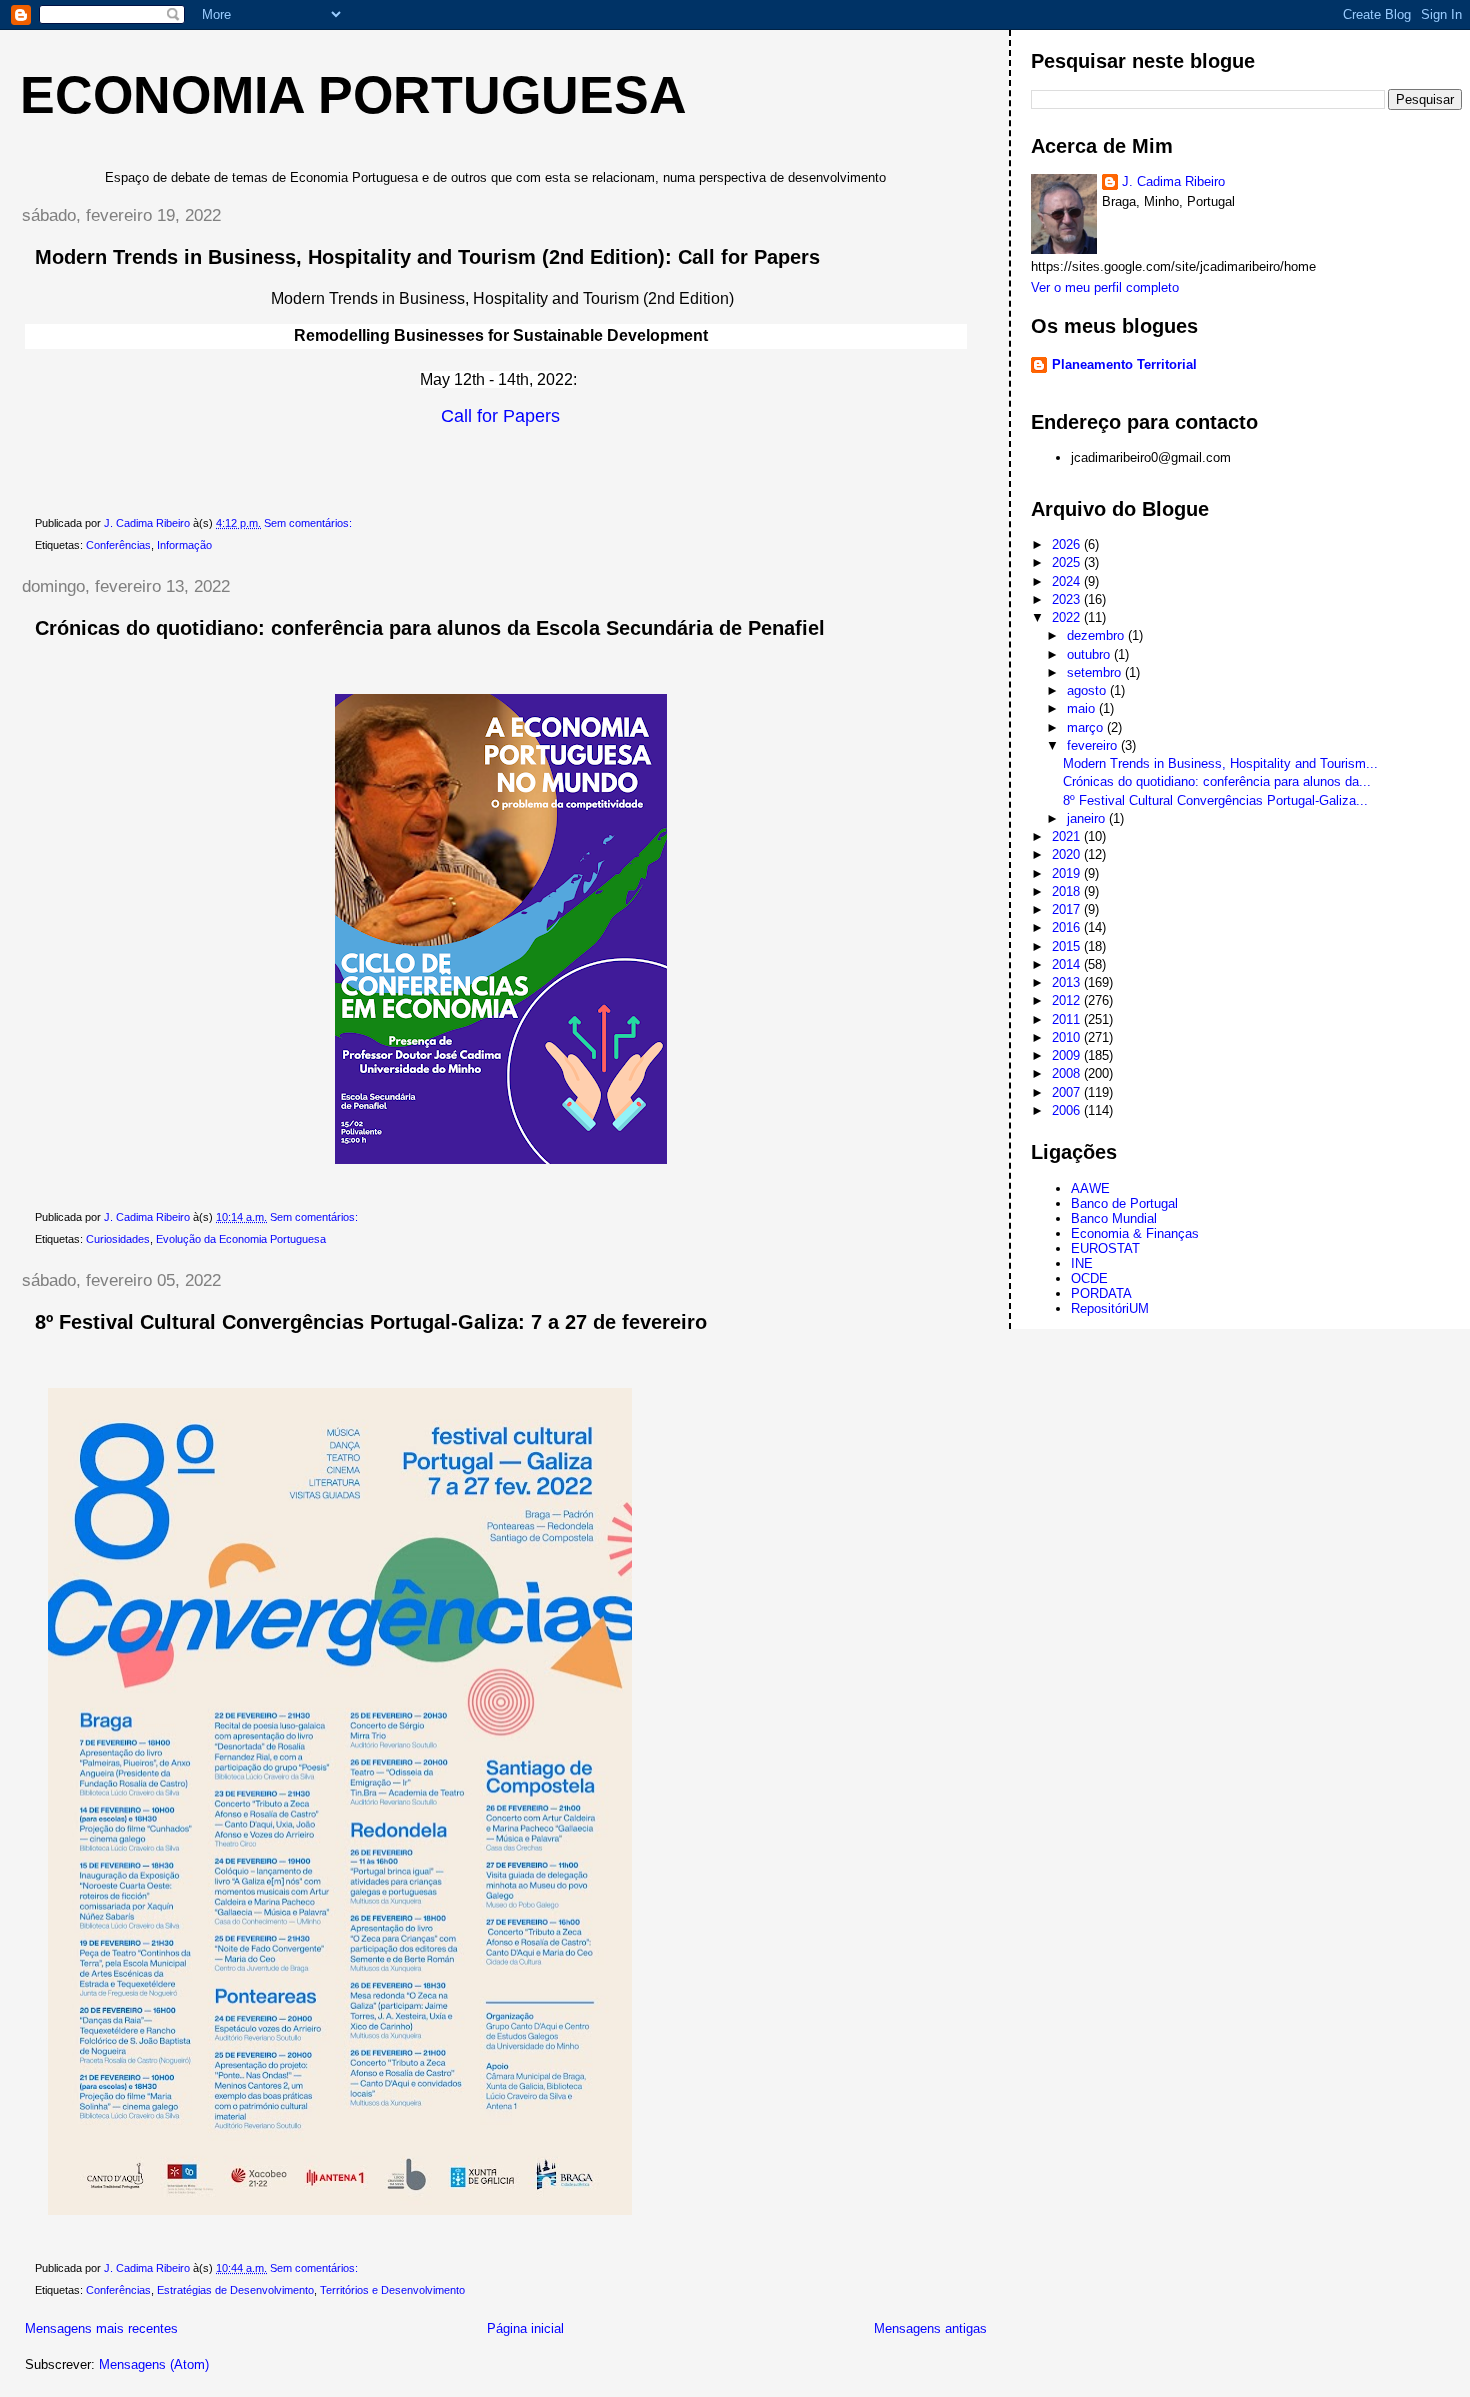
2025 (1068, 562)
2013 (1068, 982)
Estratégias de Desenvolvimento (235, 2290)
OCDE (1089, 1278)
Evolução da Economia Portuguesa (241, 1239)
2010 (1068, 1037)
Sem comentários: (309, 523)
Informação (184, 545)
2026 (1068, 544)
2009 (1068, 1055)
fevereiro (1094, 745)
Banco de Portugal (1124, 1203)
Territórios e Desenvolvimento (392, 2290)
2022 (1068, 617)
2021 (1068, 836)
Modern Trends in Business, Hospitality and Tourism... (1220, 763)
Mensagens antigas (930, 2328)
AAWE (1090, 1188)
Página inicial (525, 2328)
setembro (1096, 672)
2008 (1068, 1073)
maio (1083, 708)
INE (1082, 1263)
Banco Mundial (1114, 1218)
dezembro (1097, 635)
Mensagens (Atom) (154, 2364)
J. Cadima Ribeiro (1173, 181)
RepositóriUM (1110, 1308)
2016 (1068, 927)
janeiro (1088, 818)
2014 (1068, 964)
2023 (1068, 599)
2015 (1068, 946)
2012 (1068, 1000)
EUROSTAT (1105, 1248)
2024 (1068, 581)
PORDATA (1101, 1293)
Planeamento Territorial (1124, 364)
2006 (1068, 1110)
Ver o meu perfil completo (1105, 287)
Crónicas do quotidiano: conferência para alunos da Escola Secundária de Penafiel (430, 628)
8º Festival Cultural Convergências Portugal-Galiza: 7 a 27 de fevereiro (371, 1322)
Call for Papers (500, 416)
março (1087, 727)
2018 (1068, 891)
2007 (1068, 1092)
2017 (1068, 909)
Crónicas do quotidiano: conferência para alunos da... (1217, 781)
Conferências (118, 545)
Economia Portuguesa (353, 95)
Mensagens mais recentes (101, 2328)
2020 (1068, 854)
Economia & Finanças (1135, 1233)
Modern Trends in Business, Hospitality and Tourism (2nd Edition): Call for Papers (427, 257)
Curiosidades (118, 1239)
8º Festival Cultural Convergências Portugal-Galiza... (1215, 800)
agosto (1088, 690)
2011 (1068, 1019)
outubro (1090, 654)
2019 (1068, 873)
